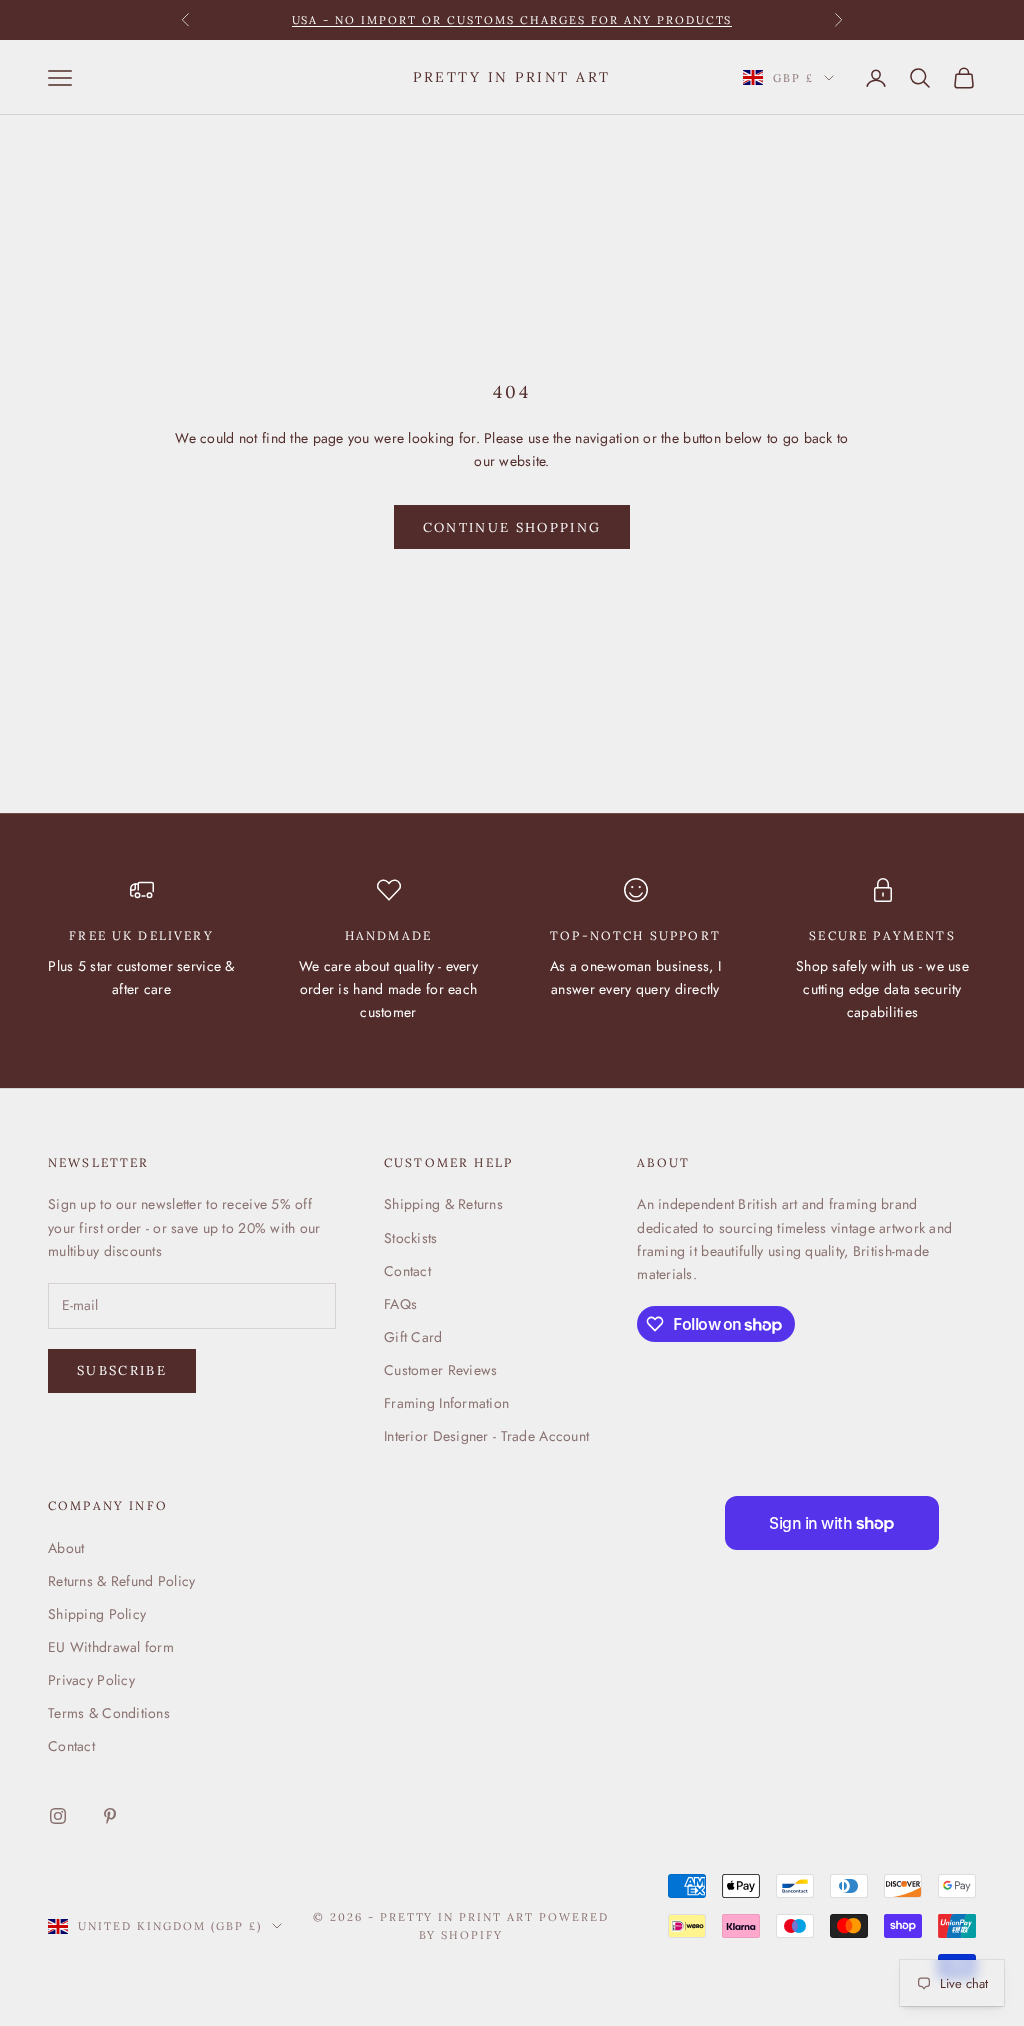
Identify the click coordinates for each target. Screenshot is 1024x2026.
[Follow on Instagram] (58, 1816)
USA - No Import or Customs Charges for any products (512, 20)
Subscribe (122, 1370)
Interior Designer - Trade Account (486, 1436)
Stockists (411, 1238)
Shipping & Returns (443, 1204)
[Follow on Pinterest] (110, 1816)
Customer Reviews (440, 1370)
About (66, 1548)
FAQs (400, 1304)
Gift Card (413, 1337)
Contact (407, 1271)
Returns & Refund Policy (121, 1581)
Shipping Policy (97, 1614)
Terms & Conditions (109, 1713)
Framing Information (446, 1403)
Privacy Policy (91, 1680)
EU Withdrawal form (111, 1647)
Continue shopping (512, 527)
